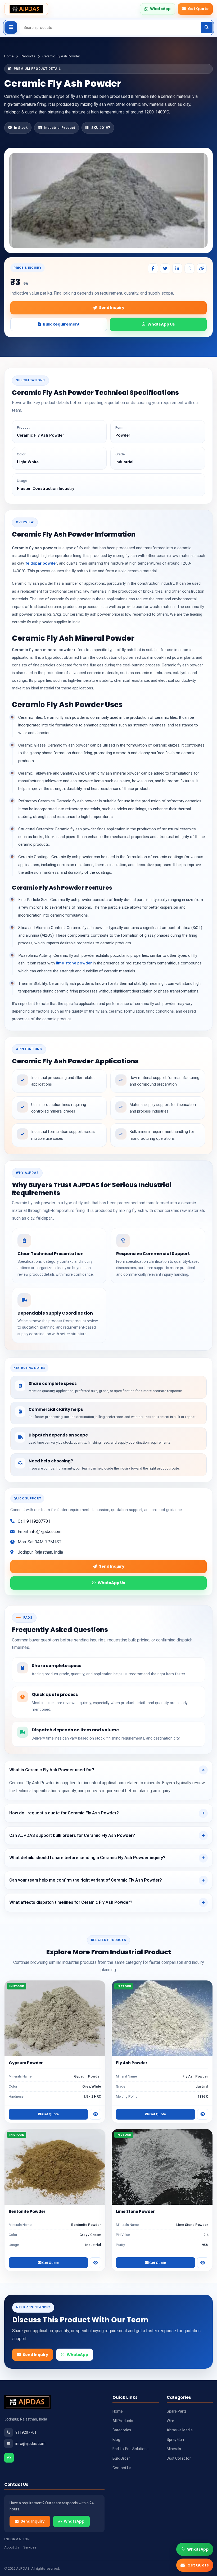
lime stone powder (74, 963)
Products (28, 56)
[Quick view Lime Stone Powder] (203, 2263)
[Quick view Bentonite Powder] (96, 2263)
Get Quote (198, 9)
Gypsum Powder (26, 2063)
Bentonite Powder (27, 2211)
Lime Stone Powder (135, 2211)
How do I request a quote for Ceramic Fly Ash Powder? (64, 1813)
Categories (122, 2430)
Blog (116, 2440)
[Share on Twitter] (165, 268)
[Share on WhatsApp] (189, 268)
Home (9, 56)
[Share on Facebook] (153, 268)
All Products (123, 2421)
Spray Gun (175, 2440)
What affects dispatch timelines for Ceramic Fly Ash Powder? (71, 1902)
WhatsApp (77, 2355)
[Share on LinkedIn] (177, 268)
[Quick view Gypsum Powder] (96, 2114)
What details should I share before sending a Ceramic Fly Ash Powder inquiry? (87, 1858)
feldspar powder (41, 563)
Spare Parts (177, 2411)
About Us (12, 2547)
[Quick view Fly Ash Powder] (203, 2114)
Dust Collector (179, 2458)
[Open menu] (11, 28)
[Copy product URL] (202, 268)
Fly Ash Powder (132, 2063)
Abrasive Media (180, 2430)
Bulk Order (121, 2458)
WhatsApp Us (161, 324)
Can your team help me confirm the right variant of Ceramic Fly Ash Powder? (86, 1880)
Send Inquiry (112, 308)
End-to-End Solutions (130, 2449)
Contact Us (122, 2468)
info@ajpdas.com (46, 1532)
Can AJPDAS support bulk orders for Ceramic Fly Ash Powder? (72, 1835)
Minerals (174, 2449)
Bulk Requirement (61, 324)
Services (30, 2547)
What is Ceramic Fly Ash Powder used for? (52, 1770)
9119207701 (38, 1521)
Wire (170, 2421)
